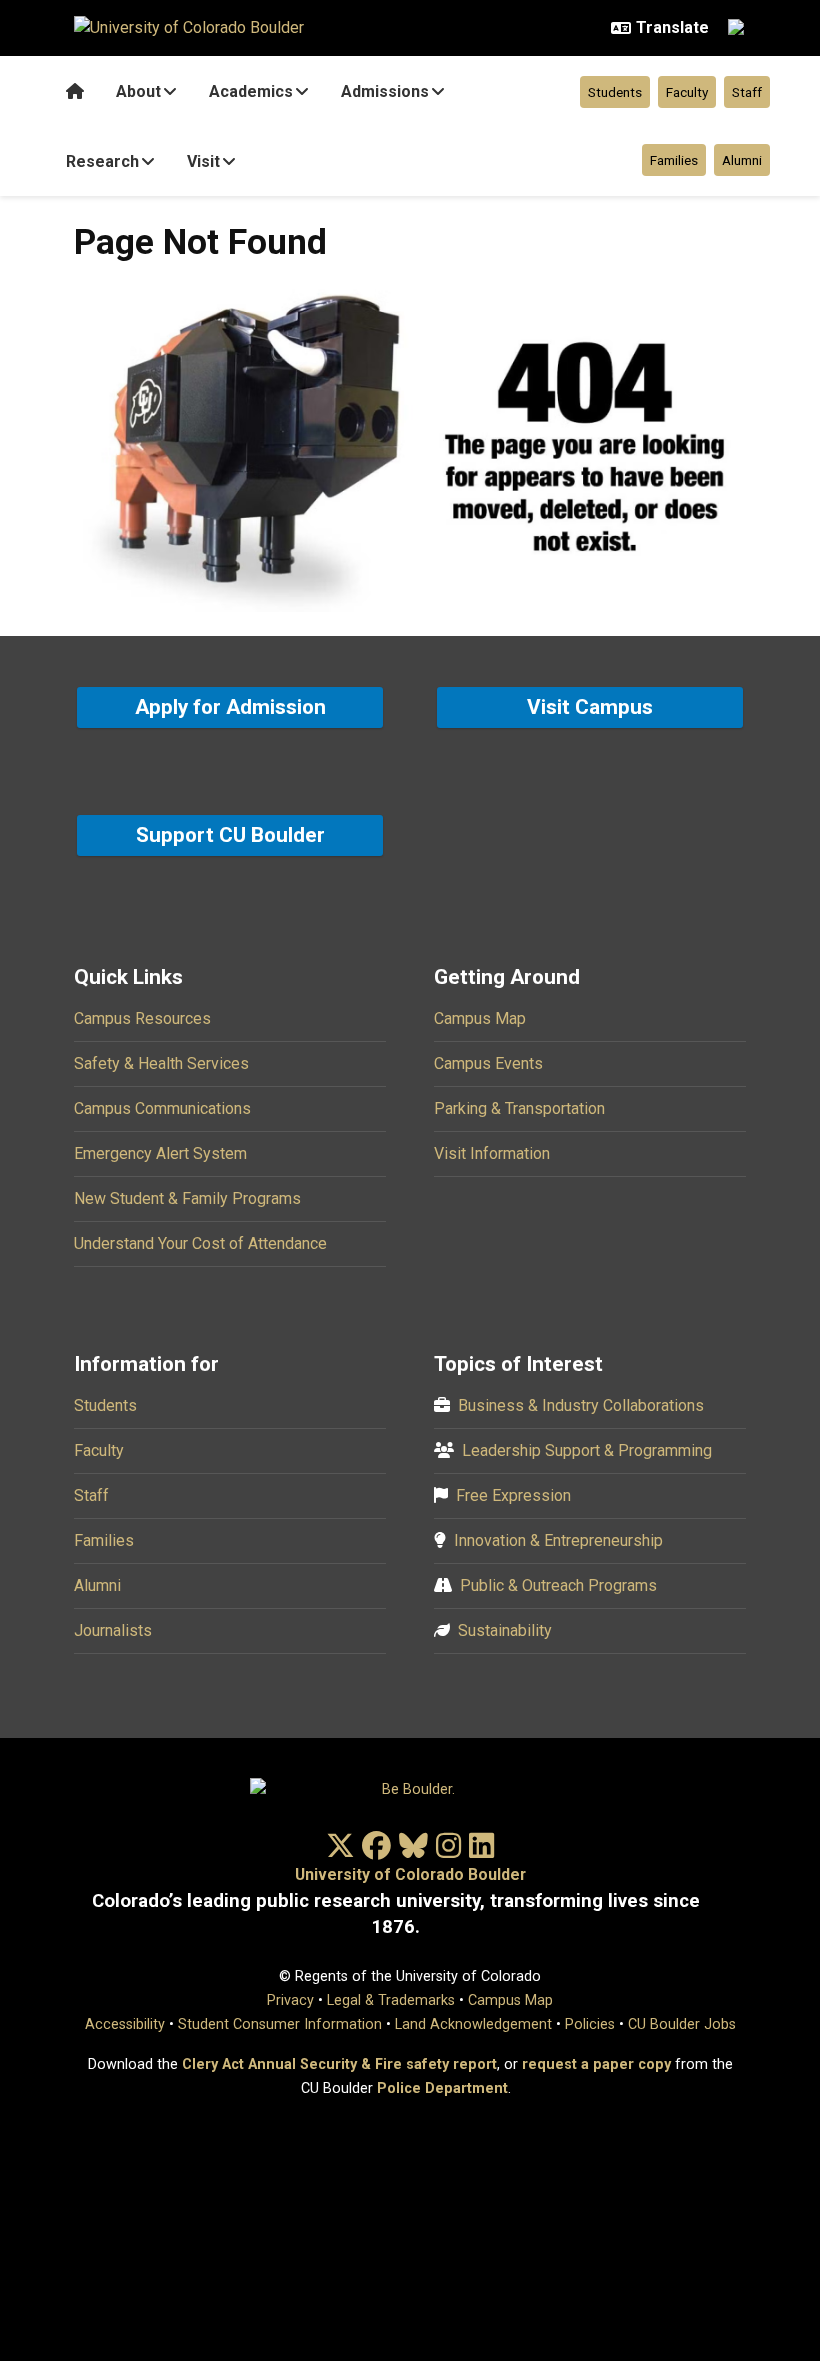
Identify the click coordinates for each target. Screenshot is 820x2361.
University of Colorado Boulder (410, 1874)
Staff (747, 92)
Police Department (442, 2088)
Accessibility (125, 2024)
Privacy (290, 2000)
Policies (590, 2024)
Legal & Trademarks (391, 2000)
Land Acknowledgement (473, 2024)
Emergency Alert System (160, 1153)
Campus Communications (162, 1108)
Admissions (385, 91)
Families (674, 160)
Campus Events (488, 1063)
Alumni (742, 160)
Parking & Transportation (519, 1108)
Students (615, 92)
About (138, 91)
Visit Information (492, 1153)
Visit (203, 161)
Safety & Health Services (161, 1063)
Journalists (113, 1630)
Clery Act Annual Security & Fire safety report (339, 2064)
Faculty (687, 92)
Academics (251, 91)
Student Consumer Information (280, 2024)
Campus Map (480, 1018)
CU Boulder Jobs (682, 2024)
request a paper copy (596, 2064)
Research (102, 161)
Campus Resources (142, 1018)
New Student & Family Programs (187, 1198)
